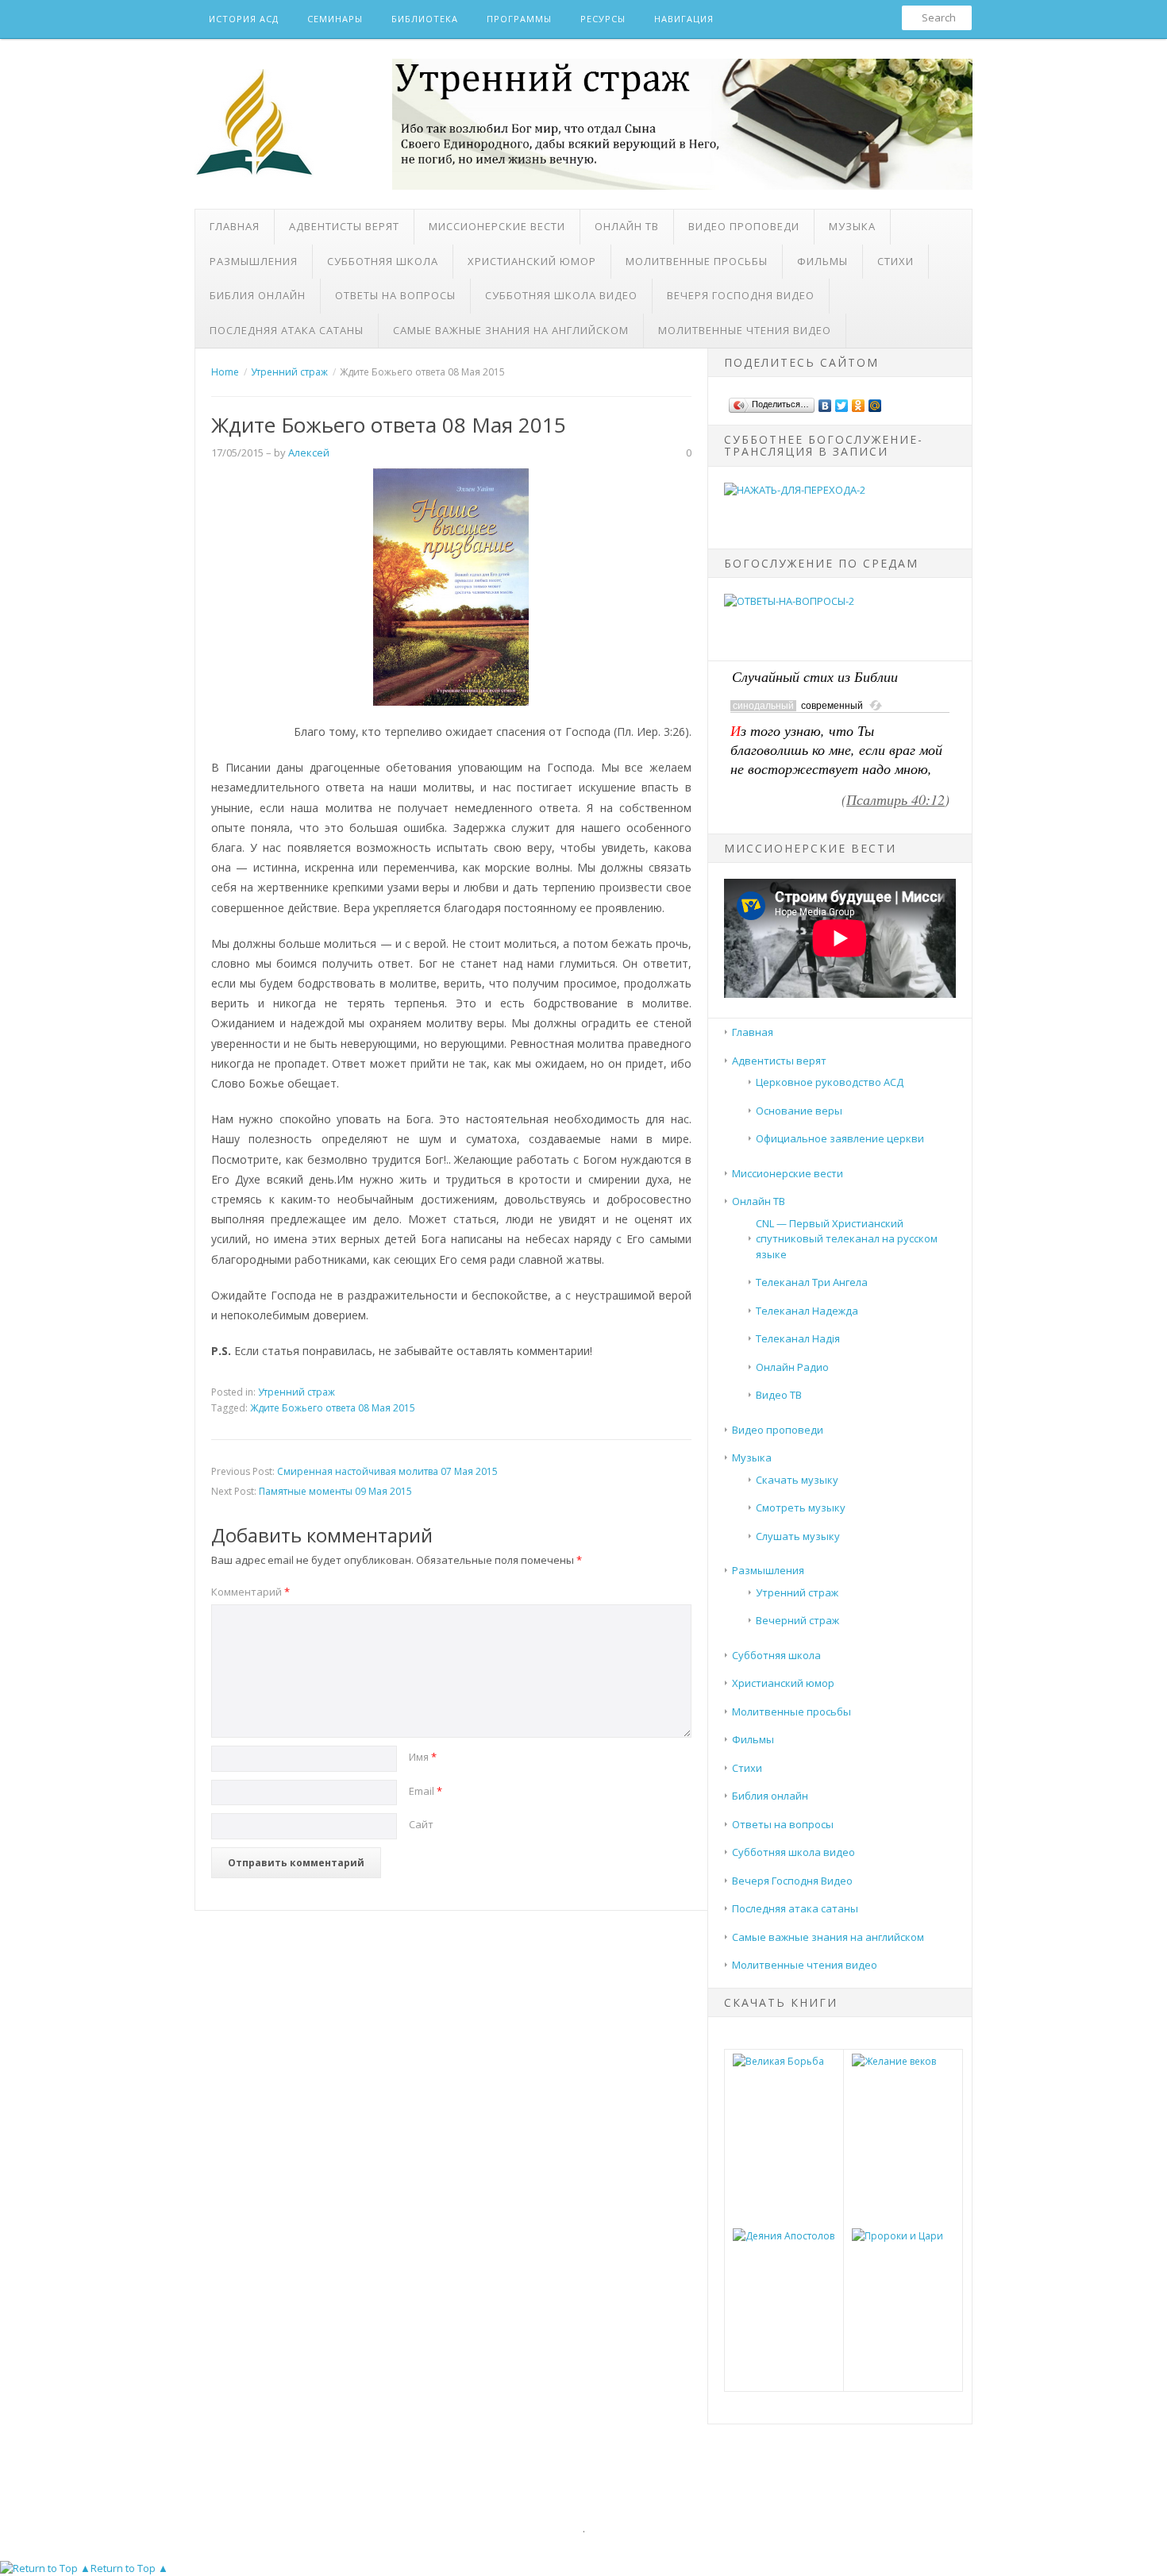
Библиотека (425, 19)
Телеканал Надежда (807, 1311)
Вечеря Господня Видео (741, 295)
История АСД (244, 19)
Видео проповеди (744, 226)
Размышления (254, 261)
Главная (235, 226)
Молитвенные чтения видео (745, 330)
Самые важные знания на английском (511, 330)
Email (426, 1791)
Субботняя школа (383, 261)
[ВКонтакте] (825, 402)
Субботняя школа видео (561, 295)
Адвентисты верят (344, 226)
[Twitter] (842, 402)
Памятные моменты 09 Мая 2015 (335, 1491)
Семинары (335, 19)
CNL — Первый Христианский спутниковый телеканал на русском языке (847, 1239)
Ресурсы (603, 19)
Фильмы (822, 261)
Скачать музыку (797, 1480)
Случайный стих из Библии (815, 676)
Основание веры (799, 1111)
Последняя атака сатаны (287, 330)
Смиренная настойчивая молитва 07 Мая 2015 (387, 1471)
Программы (519, 19)
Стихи (895, 261)
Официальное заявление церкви (840, 1138)
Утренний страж (297, 1392)
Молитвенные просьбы (697, 261)
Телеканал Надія (798, 1338)
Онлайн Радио (792, 1367)
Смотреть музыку (801, 1507)
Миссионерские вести (497, 226)
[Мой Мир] (875, 402)
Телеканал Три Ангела (812, 1282)
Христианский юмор (532, 261)
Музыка (852, 226)
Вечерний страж (797, 1620)
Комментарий (250, 1592)
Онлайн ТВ (627, 226)
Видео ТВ (779, 1395)
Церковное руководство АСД (830, 1082)
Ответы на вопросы (395, 295)
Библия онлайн (258, 295)
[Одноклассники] (859, 402)
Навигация (684, 19)
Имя (423, 1757)
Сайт (421, 1824)
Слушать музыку (798, 1536)
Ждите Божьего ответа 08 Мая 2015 (333, 1408)
